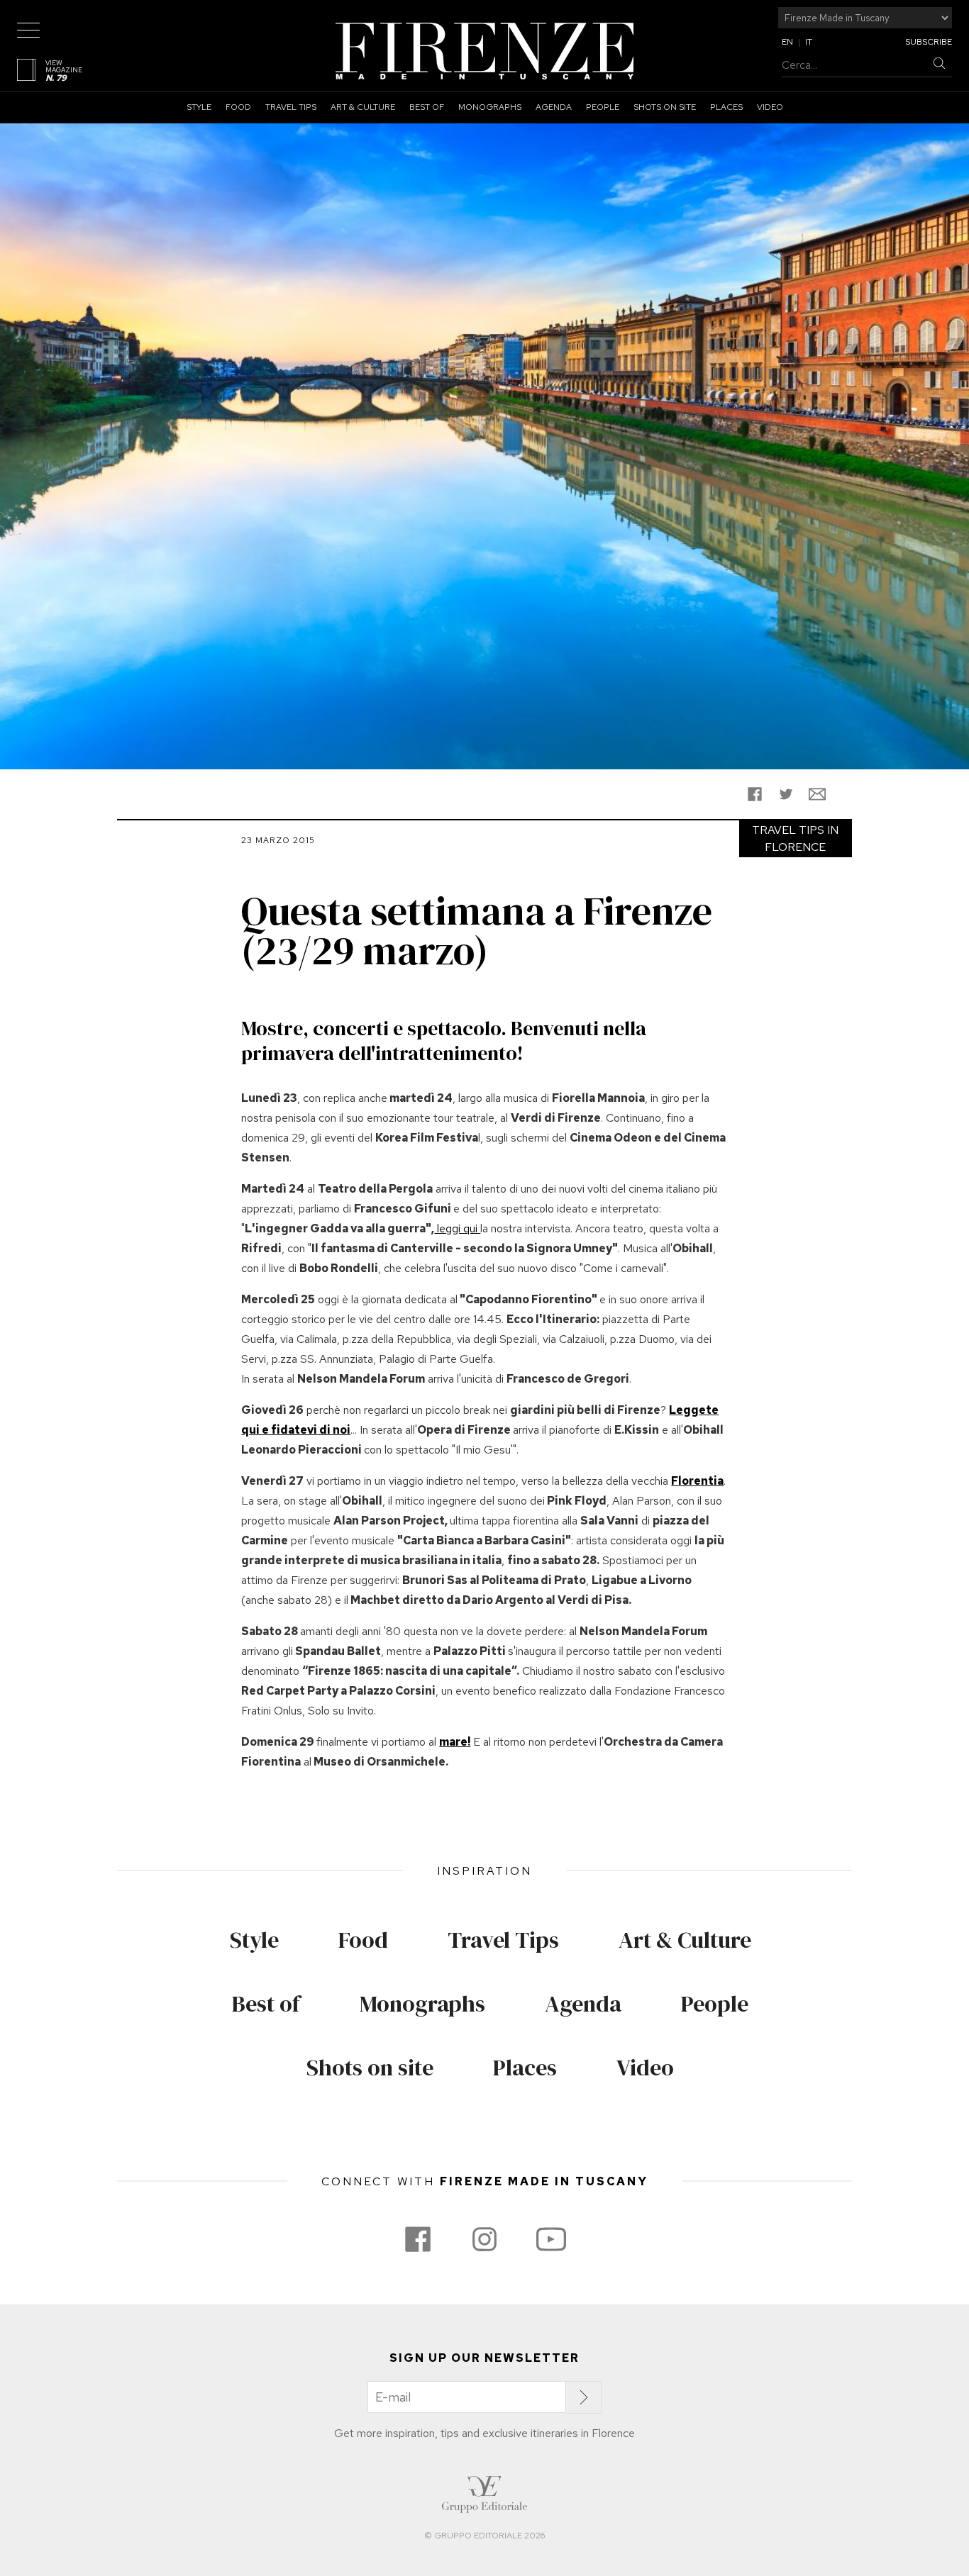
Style (199, 107)
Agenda (554, 107)
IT (809, 42)
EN (787, 42)
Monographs (490, 107)
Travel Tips (291, 107)
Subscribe (929, 42)
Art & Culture (363, 107)
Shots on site (665, 107)
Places (726, 107)
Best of (427, 107)
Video (770, 107)
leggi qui (457, 1228)
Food (238, 107)
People (603, 107)
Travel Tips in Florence (795, 838)
